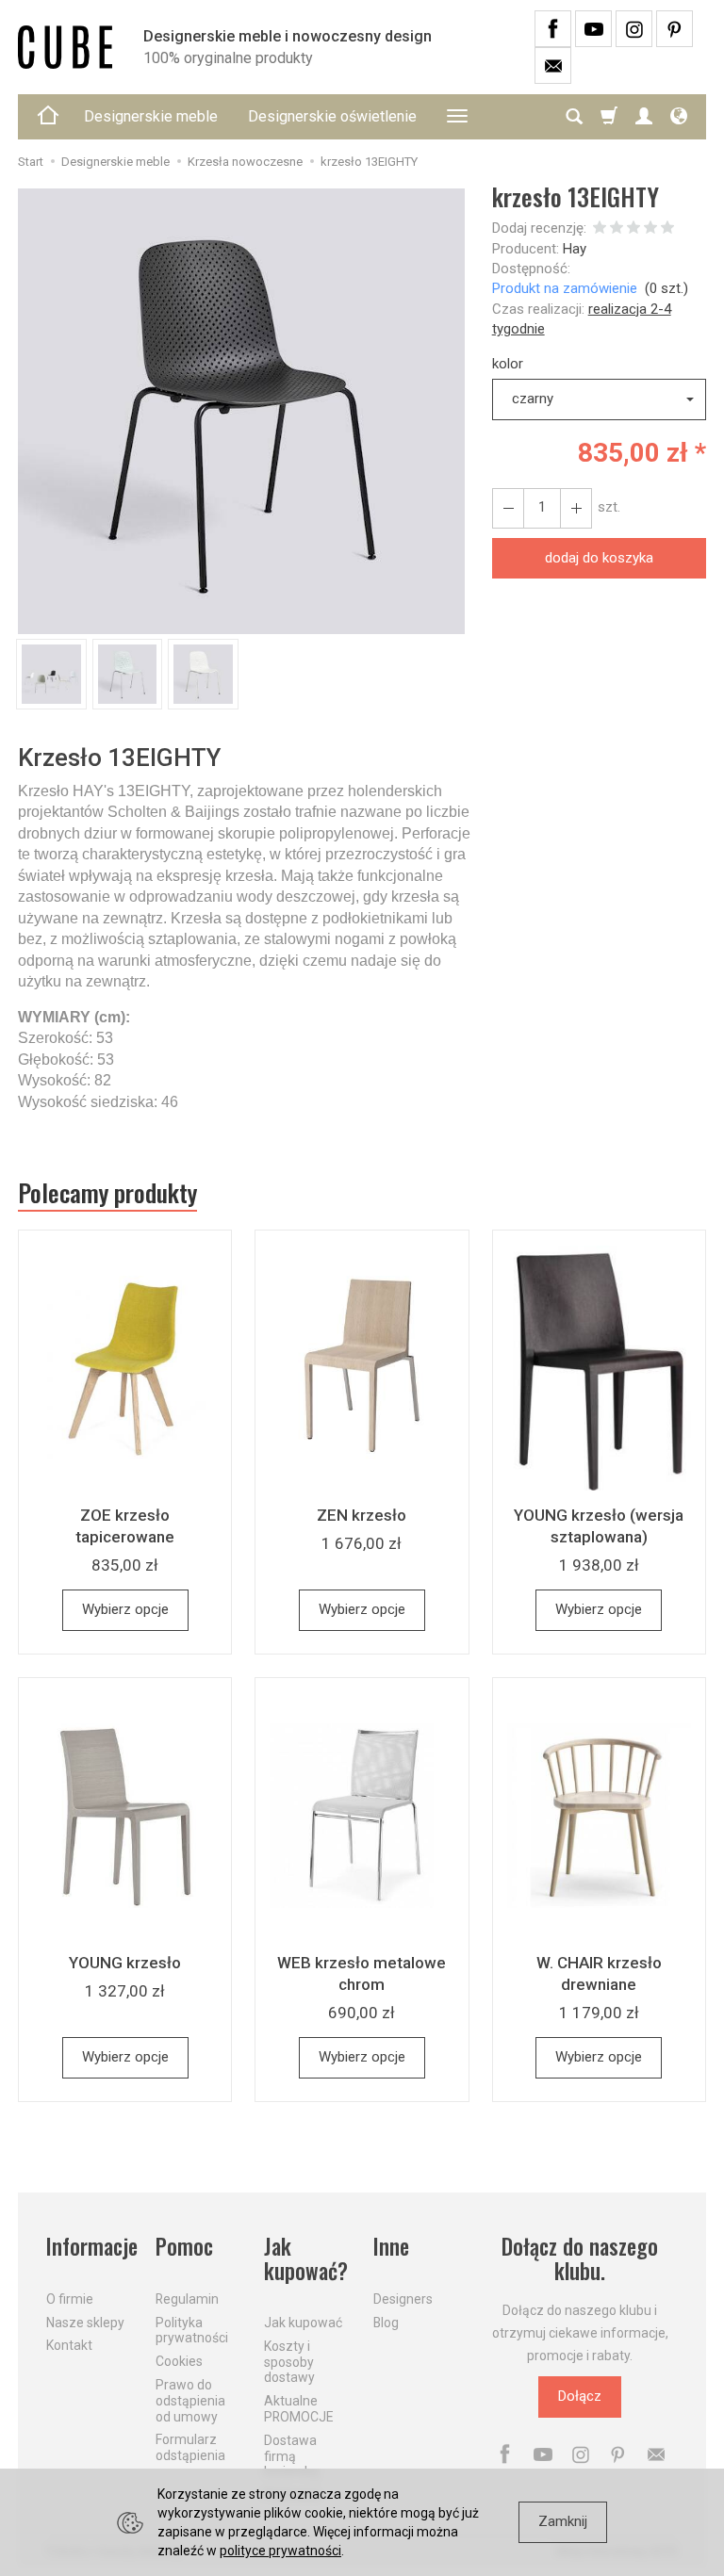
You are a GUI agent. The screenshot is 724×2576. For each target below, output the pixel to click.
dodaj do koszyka (599, 558)
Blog (386, 2323)
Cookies (179, 2361)
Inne (391, 2247)
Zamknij (563, 2521)
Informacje (90, 2247)
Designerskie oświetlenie (332, 116)
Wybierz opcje (125, 1609)
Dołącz (580, 2396)
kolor (508, 364)
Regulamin (187, 2299)
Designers (403, 2299)
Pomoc (184, 2247)
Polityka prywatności (192, 2331)
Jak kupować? (306, 2259)
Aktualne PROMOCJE (299, 2409)
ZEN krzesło (362, 1515)
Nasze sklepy (85, 2323)
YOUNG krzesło (125, 1963)
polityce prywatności (280, 2551)
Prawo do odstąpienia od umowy (190, 2401)
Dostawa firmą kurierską (291, 2456)
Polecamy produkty (107, 1193)
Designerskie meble (151, 116)
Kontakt (69, 2345)
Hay (575, 249)
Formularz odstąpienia (190, 2447)
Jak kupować (303, 2323)
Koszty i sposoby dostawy (289, 2362)
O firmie (70, 2299)
